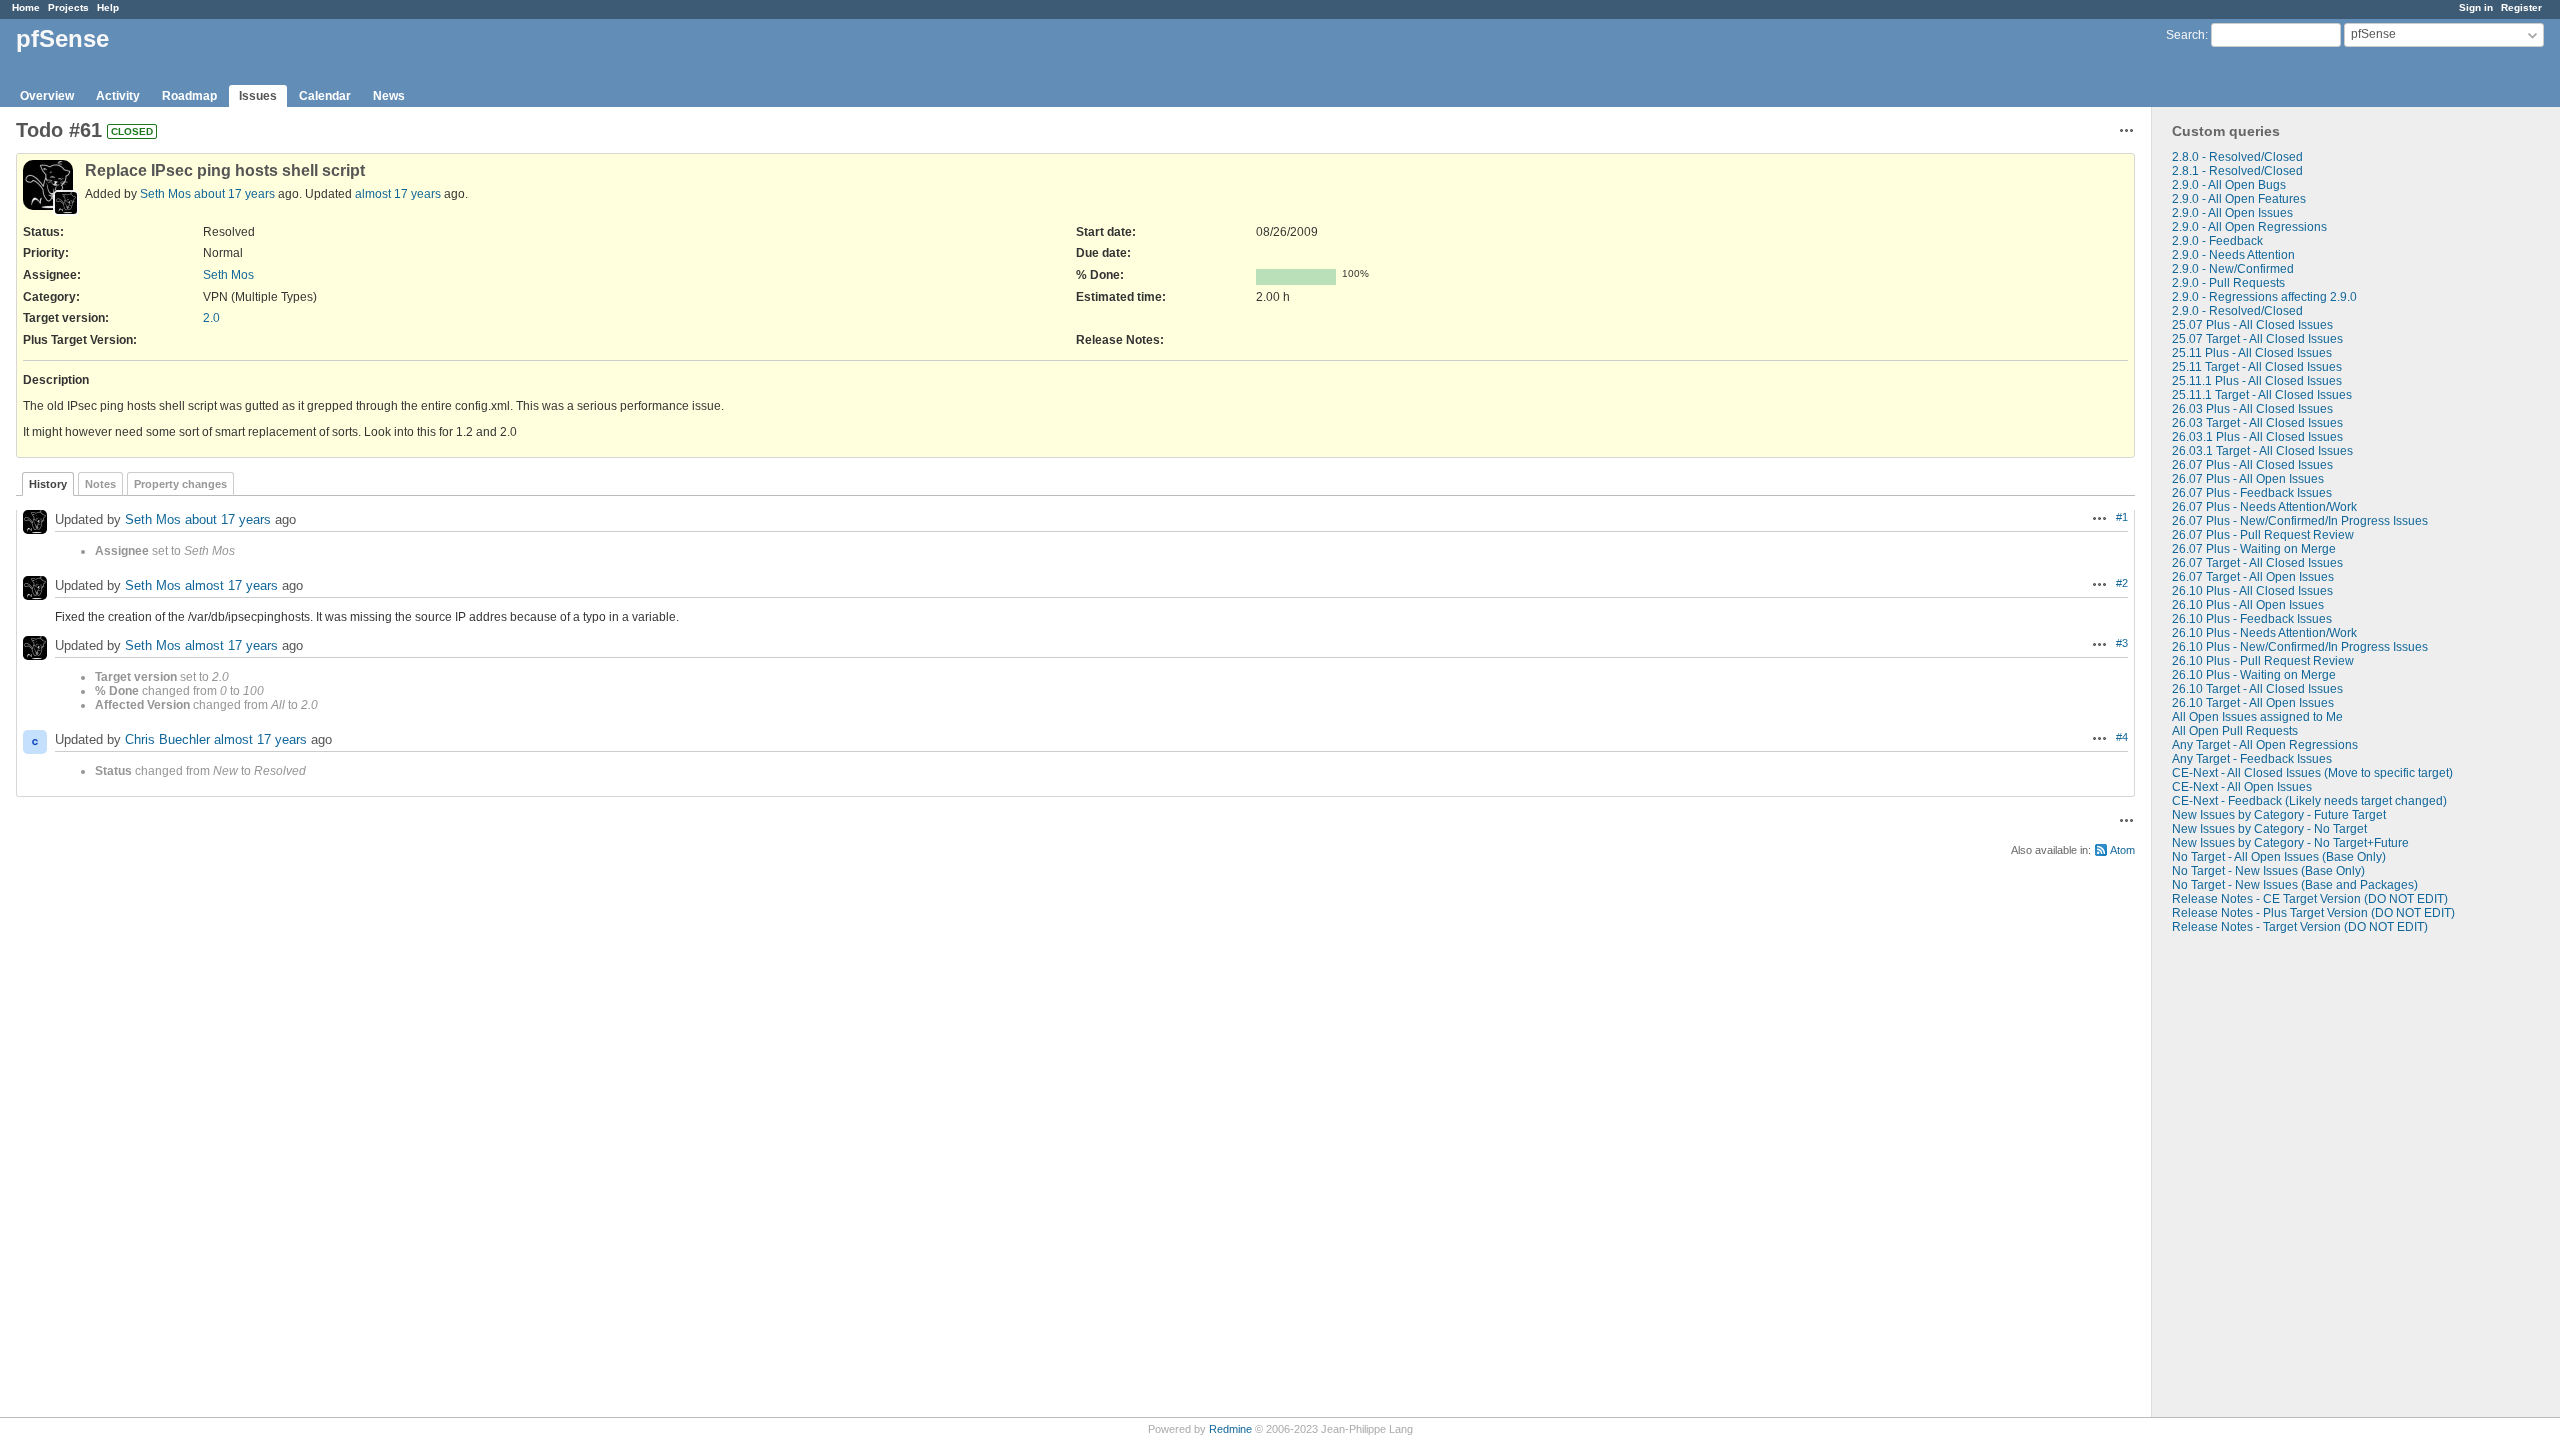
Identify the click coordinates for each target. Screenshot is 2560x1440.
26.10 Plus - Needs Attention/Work (2264, 633)
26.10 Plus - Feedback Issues (2252, 619)
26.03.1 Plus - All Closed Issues (2257, 437)
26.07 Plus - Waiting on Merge (2254, 549)
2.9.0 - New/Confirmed (2233, 269)
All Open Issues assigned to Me (2257, 717)
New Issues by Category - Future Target (2279, 815)
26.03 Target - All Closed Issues (2257, 423)
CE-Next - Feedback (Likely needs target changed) (2309, 801)
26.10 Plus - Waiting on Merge (2254, 675)
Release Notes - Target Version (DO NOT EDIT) (2300, 927)
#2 (2122, 583)
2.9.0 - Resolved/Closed (2237, 311)
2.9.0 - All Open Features (2239, 199)
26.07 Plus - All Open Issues (2248, 479)
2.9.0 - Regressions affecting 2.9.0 (2264, 297)
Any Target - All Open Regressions (2265, 745)
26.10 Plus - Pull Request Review (2263, 661)
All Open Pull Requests (2235, 731)
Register (2521, 7)
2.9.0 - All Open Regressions (2249, 227)
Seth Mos (165, 194)
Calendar (325, 96)
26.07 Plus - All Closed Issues (2252, 465)
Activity (118, 96)
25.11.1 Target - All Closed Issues (2262, 395)
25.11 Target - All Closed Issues (2257, 367)
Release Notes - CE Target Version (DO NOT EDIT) (2310, 899)
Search (2185, 35)
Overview (47, 96)
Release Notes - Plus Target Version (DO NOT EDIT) (2313, 913)
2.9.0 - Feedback (2217, 241)
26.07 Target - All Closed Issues (2257, 563)
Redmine (1230, 1429)
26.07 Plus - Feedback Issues (2252, 493)
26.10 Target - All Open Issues (2253, 703)
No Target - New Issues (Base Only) (2268, 871)
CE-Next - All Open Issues (2242, 787)
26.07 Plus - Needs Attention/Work (2264, 507)
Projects (68, 7)
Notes (100, 484)
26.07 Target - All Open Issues (2253, 577)
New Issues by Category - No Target (2269, 829)
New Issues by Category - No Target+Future (2290, 843)
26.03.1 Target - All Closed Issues (2262, 451)
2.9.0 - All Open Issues (2232, 213)
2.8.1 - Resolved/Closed (2237, 171)
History (48, 484)
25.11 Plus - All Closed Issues (2252, 353)
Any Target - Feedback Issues (2252, 759)
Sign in (2476, 7)
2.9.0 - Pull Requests (2228, 283)
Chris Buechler (167, 739)
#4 (2122, 737)
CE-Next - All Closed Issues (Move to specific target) (2312, 773)
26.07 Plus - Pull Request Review (2263, 535)
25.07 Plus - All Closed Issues (2252, 325)
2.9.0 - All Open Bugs (2229, 185)
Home (26, 7)
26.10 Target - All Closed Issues (2257, 689)
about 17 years (234, 194)
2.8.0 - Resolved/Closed (2237, 157)
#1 (2122, 517)
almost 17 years (398, 194)
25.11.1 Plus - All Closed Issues (2257, 381)
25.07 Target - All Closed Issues (2257, 339)
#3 (2122, 643)
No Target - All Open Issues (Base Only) (2279, 857)
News (389, 96)
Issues (258, 96)
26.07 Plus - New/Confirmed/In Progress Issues (2300, 521)
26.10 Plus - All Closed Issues (2252, 591)
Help (108, 7)
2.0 (211, 318)
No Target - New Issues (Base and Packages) (2295, 885)
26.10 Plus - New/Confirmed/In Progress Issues (2300, 647)
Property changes (180, 484)
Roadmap (189, 96)
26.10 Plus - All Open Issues (2248, 605)
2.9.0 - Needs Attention (2233, 255)
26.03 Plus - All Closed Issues (2252, 409)
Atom (2122, 850)
